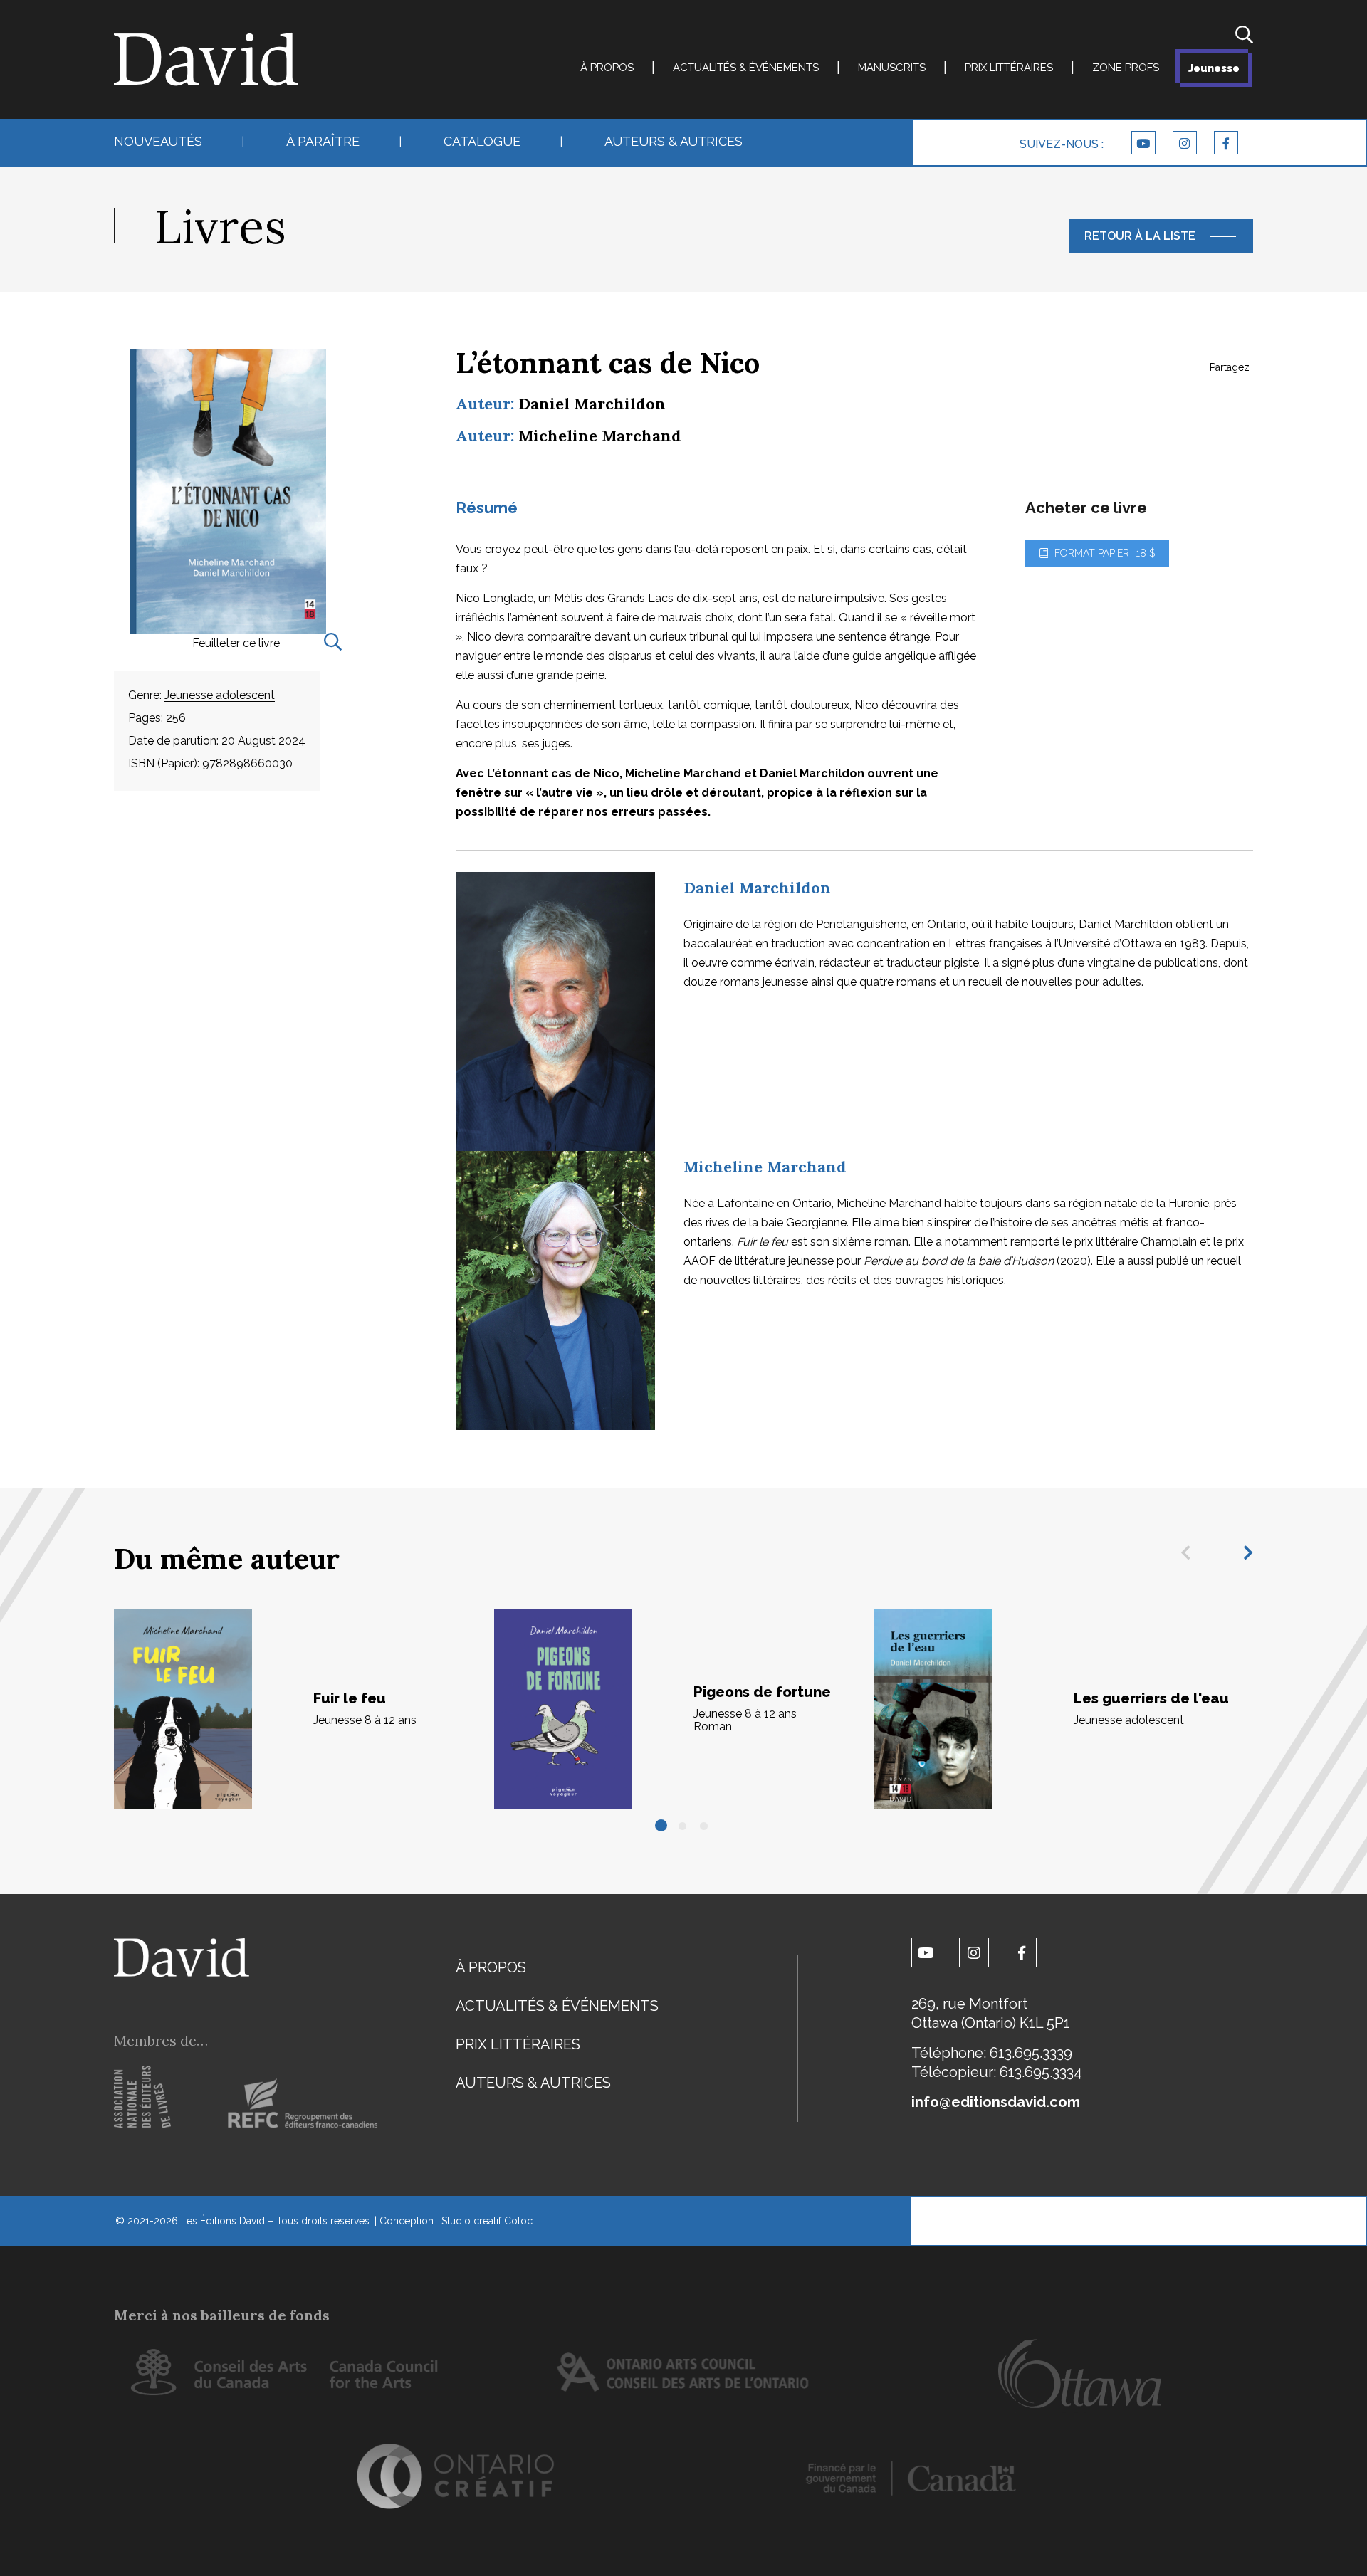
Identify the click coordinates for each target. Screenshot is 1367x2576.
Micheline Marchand (600, 436)
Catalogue (482, 141)
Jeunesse (1214, 68)
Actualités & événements (746, 68)
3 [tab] (705, 1826)
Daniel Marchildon (592, 404)
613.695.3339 (1031, 2053)
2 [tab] (683, 1826)
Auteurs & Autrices (674, 141)
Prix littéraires (1009, 68)
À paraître (323, 141)
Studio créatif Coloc (487, 2221)
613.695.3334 (1041, 2072)
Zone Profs (1126, 68)
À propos (607, 68)
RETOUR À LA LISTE (1140, 236)
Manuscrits (892, 68)
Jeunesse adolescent (220, 695)
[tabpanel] (304, 1709)
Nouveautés (158, 141)
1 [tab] (662, 1826)
